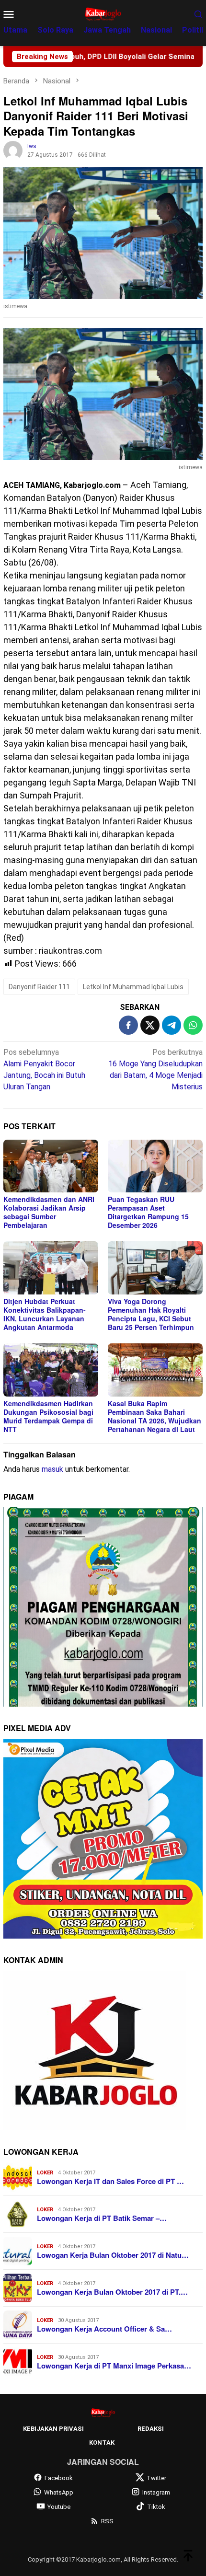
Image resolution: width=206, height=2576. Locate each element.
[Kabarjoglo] (103, 13)
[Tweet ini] (150, 1025)
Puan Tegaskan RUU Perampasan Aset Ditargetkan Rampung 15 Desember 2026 (148, 1212)
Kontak (102, 2443)
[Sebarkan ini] (128, 1025)
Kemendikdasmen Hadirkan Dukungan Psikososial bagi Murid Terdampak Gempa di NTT (48, 1416)
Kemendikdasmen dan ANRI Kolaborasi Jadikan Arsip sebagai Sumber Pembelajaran (49, 1212)
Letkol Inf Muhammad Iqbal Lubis (133, 987)
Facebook (59, 2478)
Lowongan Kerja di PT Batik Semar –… (102, 2218)
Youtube (59, 2507)
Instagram (156, 2492)
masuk (52, 1469)
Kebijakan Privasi (53, 2429)
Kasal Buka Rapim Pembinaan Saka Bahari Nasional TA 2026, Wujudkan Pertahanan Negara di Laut (154, 1416)
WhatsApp (59, 2492)
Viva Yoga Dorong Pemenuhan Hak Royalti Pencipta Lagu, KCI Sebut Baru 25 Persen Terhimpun (151, 1314)
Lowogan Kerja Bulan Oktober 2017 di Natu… (113, 2255)
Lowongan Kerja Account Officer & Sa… (104, 2329)
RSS (107, 2521)
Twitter (156, 2478)
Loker (45, 2173)
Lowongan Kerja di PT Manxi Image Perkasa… (114, 2366)
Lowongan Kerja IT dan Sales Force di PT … (110, 2181)
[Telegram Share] (172, 1025)
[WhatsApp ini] (193, 1025)
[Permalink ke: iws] (13, 150)
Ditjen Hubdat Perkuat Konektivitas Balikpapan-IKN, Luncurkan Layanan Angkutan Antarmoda (45, 1314)
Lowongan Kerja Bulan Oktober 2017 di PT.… (112, 2292)
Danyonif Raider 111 (39, 987)
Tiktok (156, 2507)
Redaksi (151, 2429)
